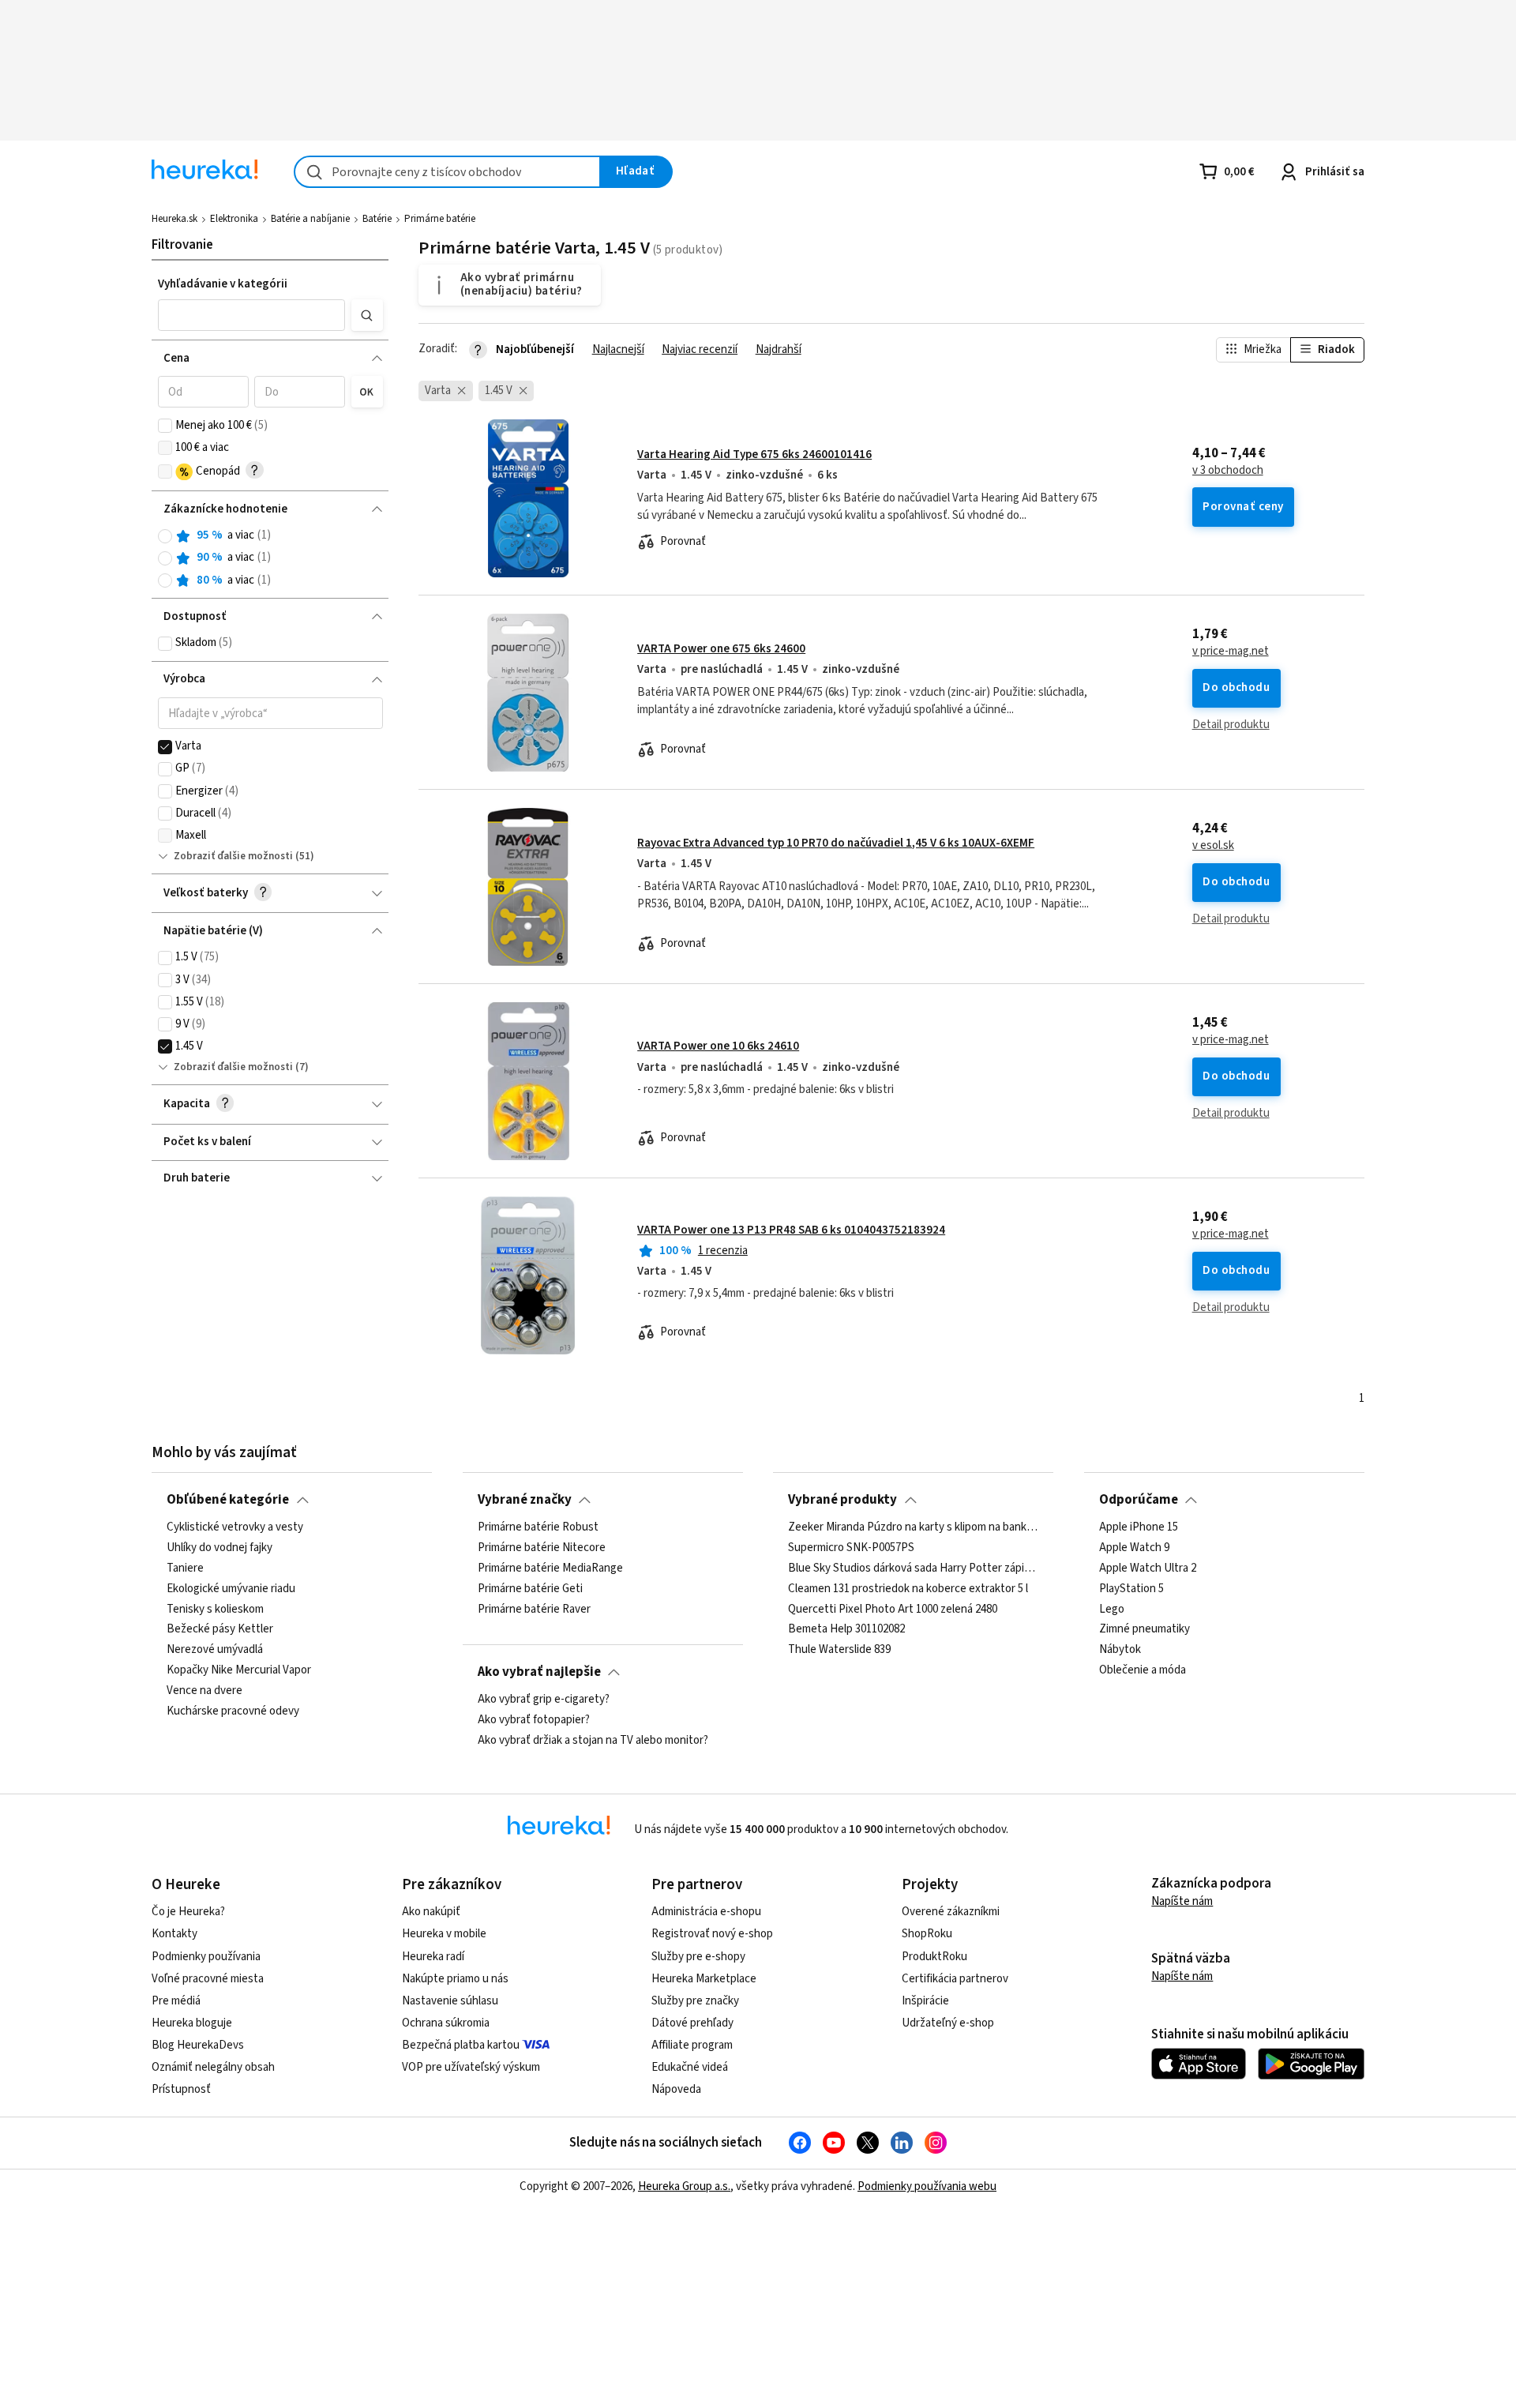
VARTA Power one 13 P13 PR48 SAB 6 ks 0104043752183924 (791, 1230)
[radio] (165, 536)
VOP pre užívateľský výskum (471, 2067)
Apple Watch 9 (1134, 1548)
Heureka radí (433, 1957)
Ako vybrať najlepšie (539, 1672)
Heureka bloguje (192, 2023)
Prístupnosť (181, 2089)
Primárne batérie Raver (534, 1610)
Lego (1112, 1610)
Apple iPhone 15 (1139, 1527)
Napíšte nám (1182, 1901)
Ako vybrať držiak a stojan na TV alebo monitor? (593, 1741)
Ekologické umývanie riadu (231, 1589)
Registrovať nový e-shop (712, 1934)
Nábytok (1120, 1651)
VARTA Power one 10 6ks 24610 (718, 1046)
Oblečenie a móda (1143, 1671)
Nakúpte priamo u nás (455, 1979)
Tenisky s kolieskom (215, 1610)
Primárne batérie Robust (538, 1527)
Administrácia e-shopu (706, 1912)
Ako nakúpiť (431, 1912)
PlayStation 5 (1131, 1589)
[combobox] (447, 172)
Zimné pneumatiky (1145, 1630)
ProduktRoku (934, 1957)
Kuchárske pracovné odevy (233, 1711)
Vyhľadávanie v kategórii (223, 284)
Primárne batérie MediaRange (550, 1568)
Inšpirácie (925, 2001)
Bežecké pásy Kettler (220, 1630)
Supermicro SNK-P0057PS (851, 1548)
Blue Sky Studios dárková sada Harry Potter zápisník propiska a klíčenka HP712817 (913, 1568)
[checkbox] (165, 426)
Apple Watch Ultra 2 (1148, 1568)
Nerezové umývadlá (215, 1651)
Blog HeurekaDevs (198, 2045)
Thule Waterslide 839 (839, 1651)
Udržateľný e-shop (948, 2023)
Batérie (377, 219)
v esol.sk (1213, 846)
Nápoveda (676, 2089)
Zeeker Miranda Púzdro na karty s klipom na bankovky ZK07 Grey (913, 1527)
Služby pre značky (695, 2001)
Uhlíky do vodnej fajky (220, 1548)
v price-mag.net (1231, 652)
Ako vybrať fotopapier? (534, 1720)
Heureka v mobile (444, 1934)
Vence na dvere (205, 1691)
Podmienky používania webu (927, 2186)
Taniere (185, 1568)
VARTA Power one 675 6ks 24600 (721, 649)
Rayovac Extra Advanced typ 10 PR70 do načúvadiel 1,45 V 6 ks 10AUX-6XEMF (836, 843)
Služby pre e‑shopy (698, 1957)
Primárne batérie (440, 219)
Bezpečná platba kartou (461, 2045)
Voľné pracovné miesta (208, 1979)
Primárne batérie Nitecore (542, 1548)
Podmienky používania (206, 1957)
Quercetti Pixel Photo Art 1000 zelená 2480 (893, 1610)
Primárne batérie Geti (530, 1589)
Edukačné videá (690, 2067)
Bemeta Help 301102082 (846, 1630)
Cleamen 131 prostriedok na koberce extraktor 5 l (908, 1589)
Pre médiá (176, 2001)
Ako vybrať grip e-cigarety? (544, 1700)
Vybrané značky (525, 1500)
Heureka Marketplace (704, 1979)
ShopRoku (927, 1934)
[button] (252, 315)
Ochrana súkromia (446, 2023)
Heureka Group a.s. (684, 2186)
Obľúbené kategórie (228, 1500)
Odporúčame (1139, 1500)
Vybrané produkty (842, 1500)
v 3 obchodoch (1228, 471)
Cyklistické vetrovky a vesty (235, 1527)
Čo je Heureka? (188, 1912)
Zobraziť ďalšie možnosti (233, 856)
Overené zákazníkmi (951, 1912)
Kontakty (174, 1934)
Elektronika (234, 219)
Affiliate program (692, 2045)
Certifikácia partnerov (955, 1979)
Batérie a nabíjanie (310, 219)
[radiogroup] (270, 558)
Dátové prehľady (692, 2023)
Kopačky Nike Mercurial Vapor (239, 1671)
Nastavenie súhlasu (450, 2001)
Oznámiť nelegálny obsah (213, 2067)
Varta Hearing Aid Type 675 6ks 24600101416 (754, 455)
